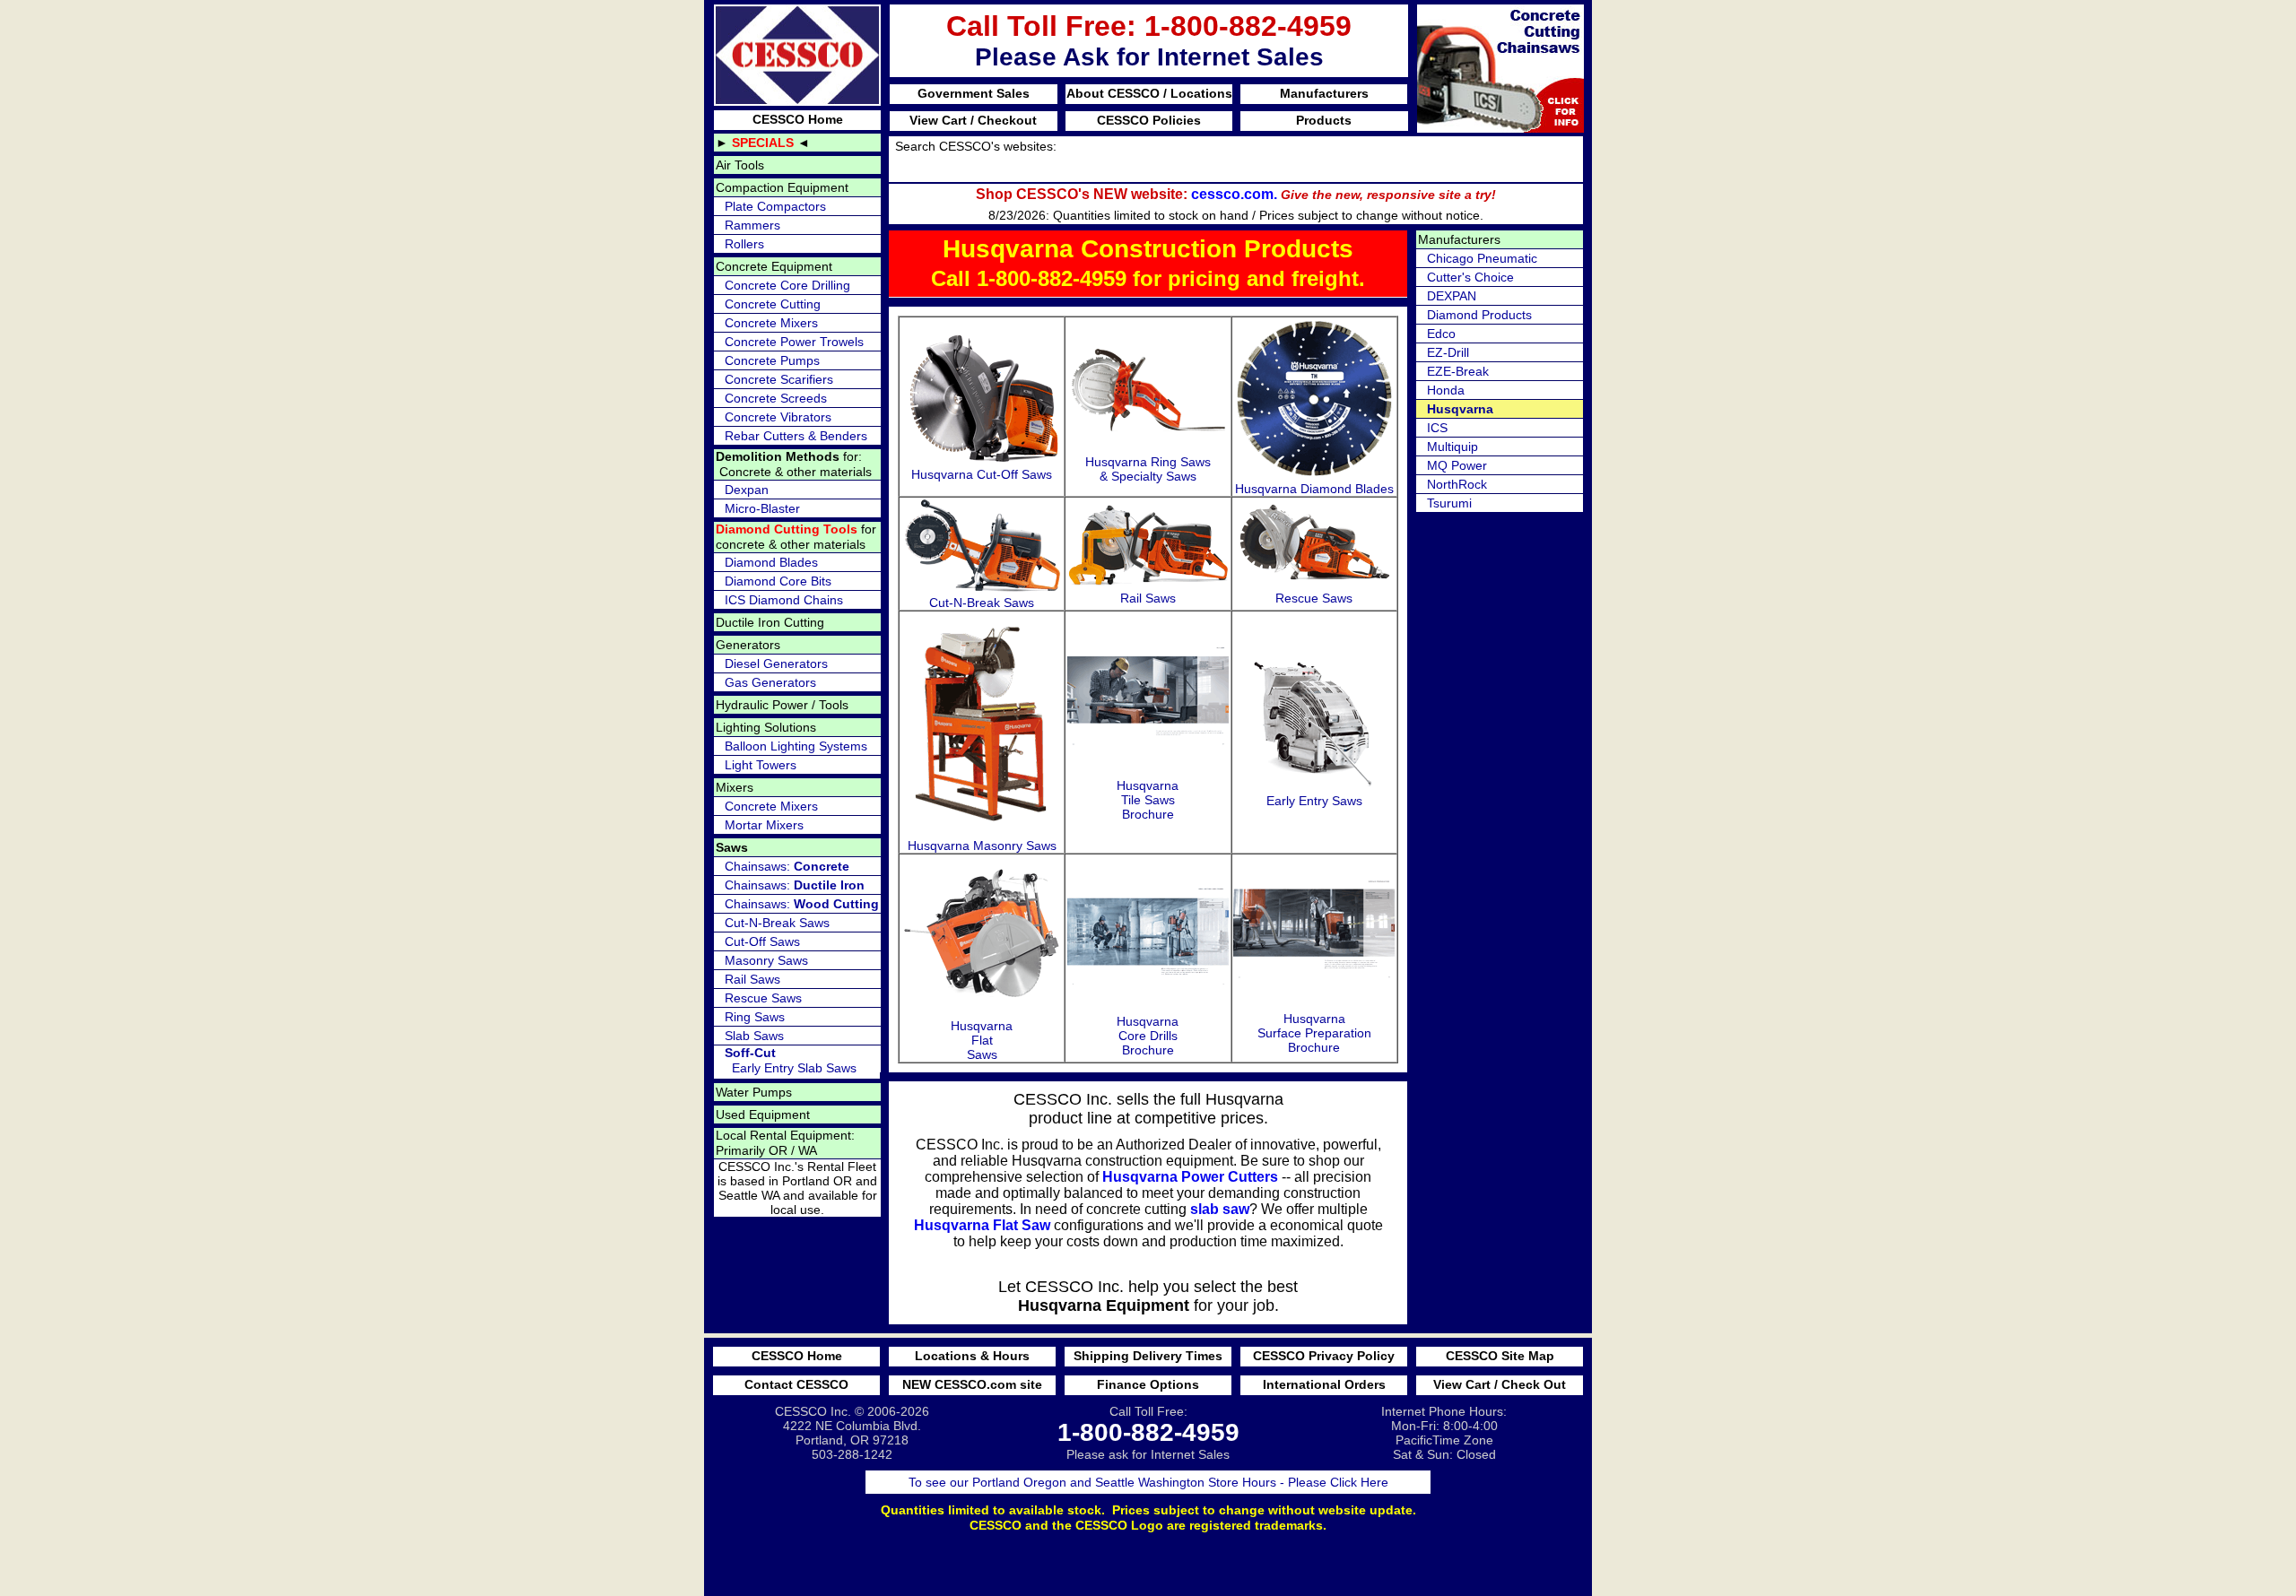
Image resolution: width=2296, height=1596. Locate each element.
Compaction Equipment (782, 187)
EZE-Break (1458, 371)
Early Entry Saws (1314, 801)
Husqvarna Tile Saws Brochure (1148, 800)
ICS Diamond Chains (784, 600)
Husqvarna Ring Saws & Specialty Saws (1148, 469)
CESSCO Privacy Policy (1324, 1356)
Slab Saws (754, 1036)
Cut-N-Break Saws (777, 923)
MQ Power (1457, 465)
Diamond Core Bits (778, 581)
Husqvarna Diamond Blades (1314, 489)
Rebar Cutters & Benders (796, 436)
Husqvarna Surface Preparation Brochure (1314, 1033)
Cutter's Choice (1470, 277)
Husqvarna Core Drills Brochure (1148, 1036)
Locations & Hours (972, 1356)
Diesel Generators (776, 664)
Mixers (735, 787)
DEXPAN (1452, 296)
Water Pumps (754, 1092)
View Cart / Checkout (973, 120)
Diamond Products (1479, 315)
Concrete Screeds (776, 398)
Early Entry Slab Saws (791, 1060)
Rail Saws (752, 979)
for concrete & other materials (796, 537)
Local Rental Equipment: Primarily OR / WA (785, 1143)
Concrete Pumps (772, 360)
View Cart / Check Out (1500, 1384)
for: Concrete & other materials (794, 464)
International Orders (1324, 1384)
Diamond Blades (771, 562)
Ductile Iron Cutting (770, 622)
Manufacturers (1324, 93)
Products (1324, 120)
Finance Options (1148, 1384)
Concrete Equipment (774, 266)
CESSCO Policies (1149, 120)
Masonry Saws (766, 960)
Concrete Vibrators (778, 417)
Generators (748, 645)
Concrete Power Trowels (794, 342)
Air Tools (740, 165)
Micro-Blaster (762, 508)
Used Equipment (763, 1115)
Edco (1441, 334)
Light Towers (761, 765)
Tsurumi (1449, 503)
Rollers (744, 244)
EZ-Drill (1448, 352)
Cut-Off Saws (762, 941)
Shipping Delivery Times (1148, 1356)
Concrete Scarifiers (779, 379)
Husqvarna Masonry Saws (982, 846)
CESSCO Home (798, 119)
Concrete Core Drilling (787, 285)
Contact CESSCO (796, 1384)
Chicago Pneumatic (1482, 258)
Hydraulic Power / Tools (782, 705)
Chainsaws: (787, 866)
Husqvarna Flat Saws (982, 1040)
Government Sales (974, 93)
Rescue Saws (763, 998)
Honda (1446, 390)
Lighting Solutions (766, 727)
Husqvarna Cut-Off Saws (982, 474)
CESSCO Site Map (1500, 1356)
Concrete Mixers (771, 323)
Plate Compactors (775, 206)
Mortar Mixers (764, 825)
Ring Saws (755, 1017)
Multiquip (1452, 447)
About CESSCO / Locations (1149, 93)
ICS (1437, 428)
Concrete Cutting (773, 304)
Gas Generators (770, 682)
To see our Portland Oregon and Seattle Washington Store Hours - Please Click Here (1148, 1482)
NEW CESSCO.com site (972, 1384)
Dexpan (747, 490)
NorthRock (1457, 484)
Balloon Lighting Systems (796, 746)
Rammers (752, 225)
